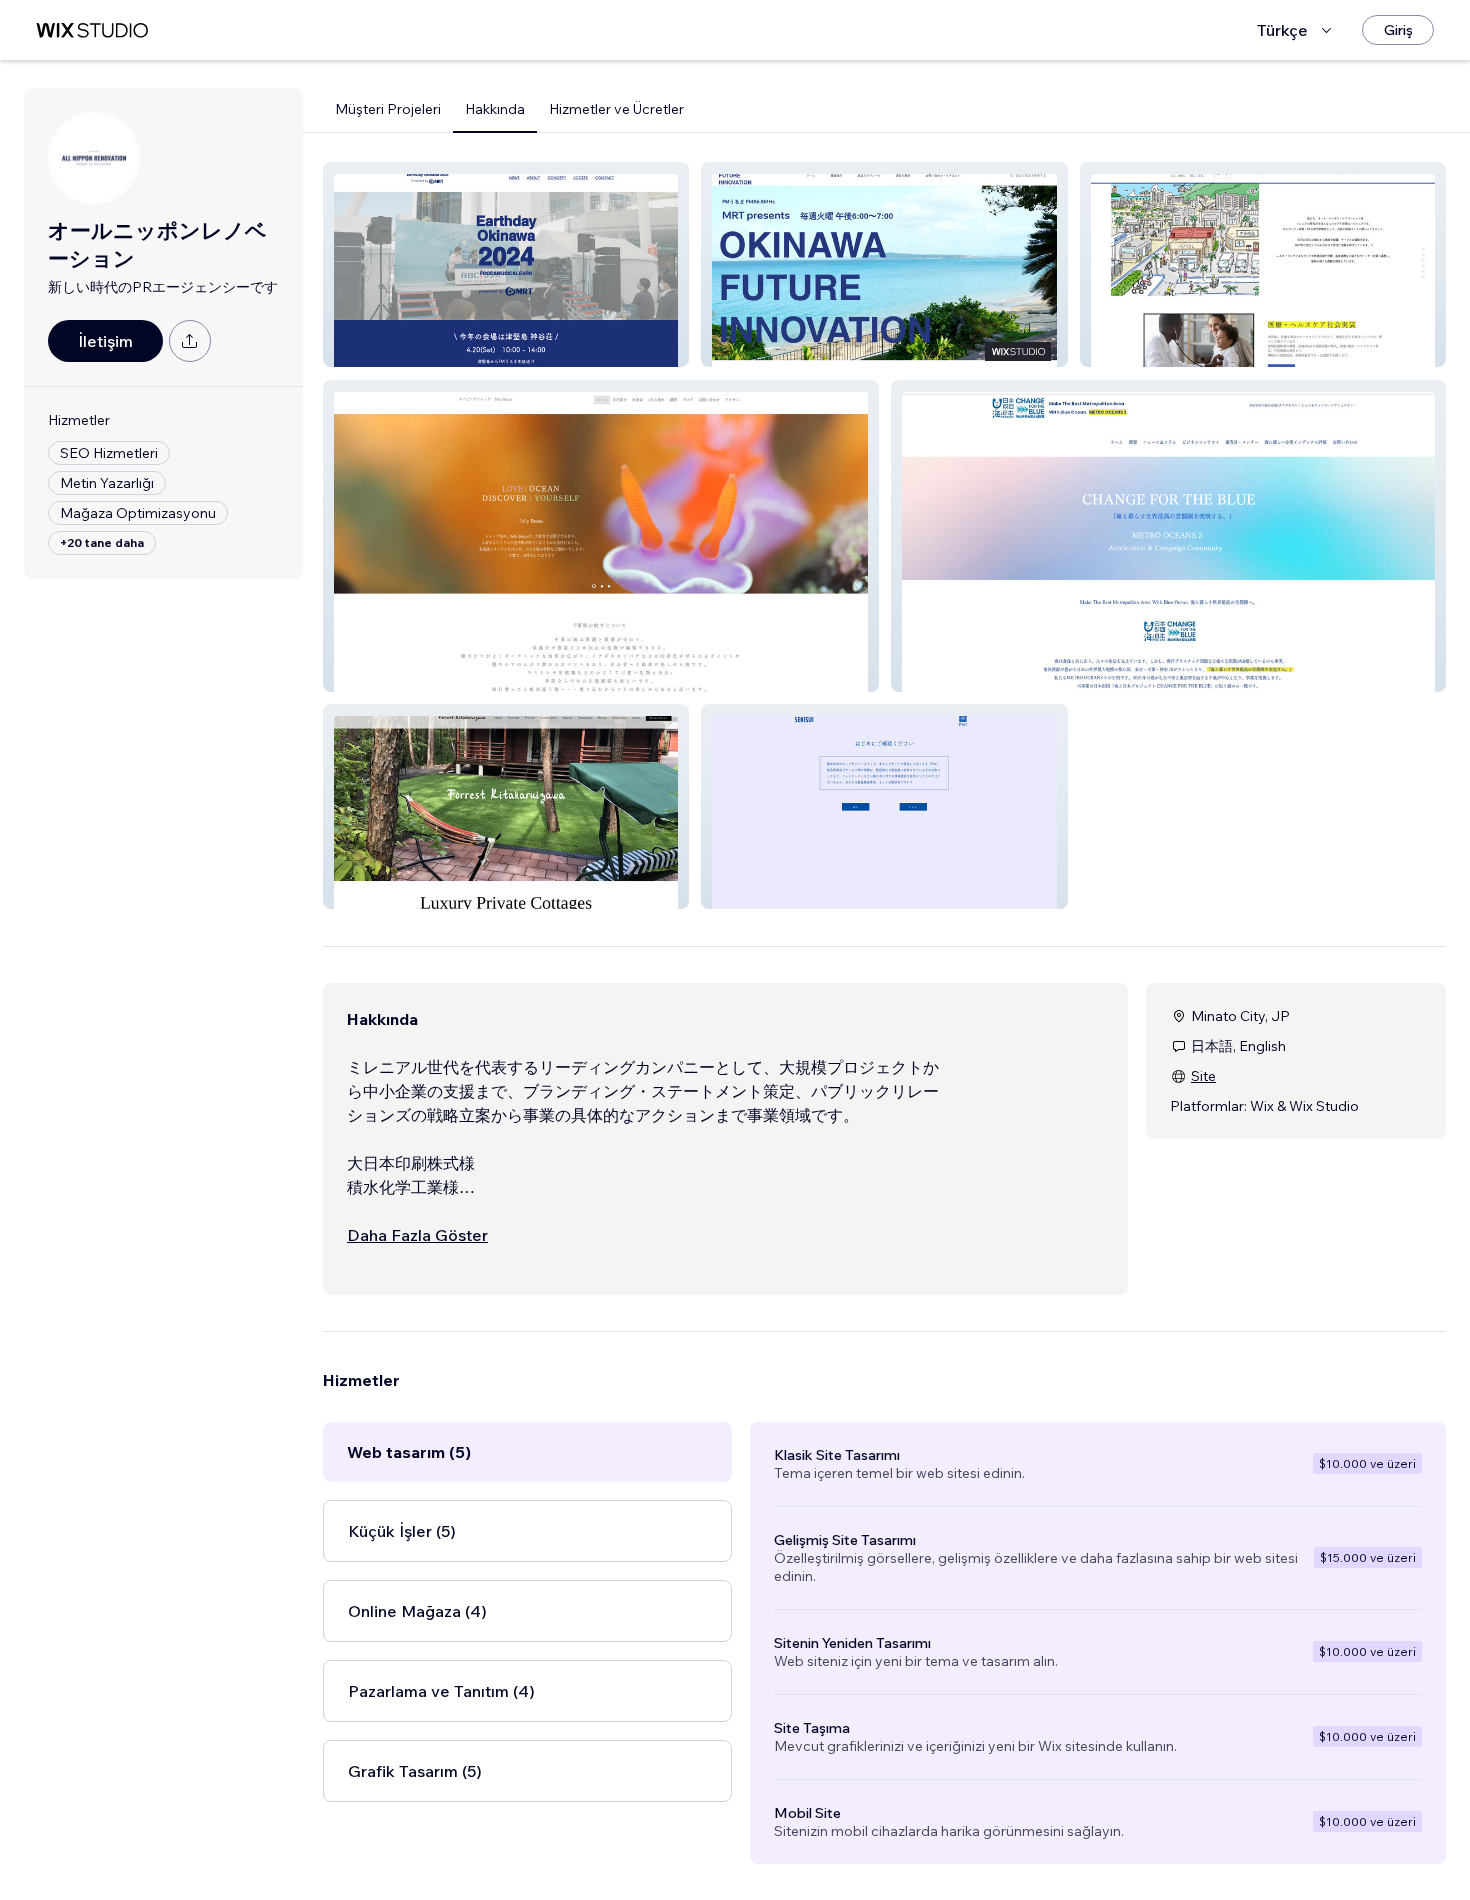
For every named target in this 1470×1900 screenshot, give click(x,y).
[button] (506, 264)
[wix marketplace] (92, 30)
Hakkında (495, 109)
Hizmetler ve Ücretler (616, 109)
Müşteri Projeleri (388, 109)
